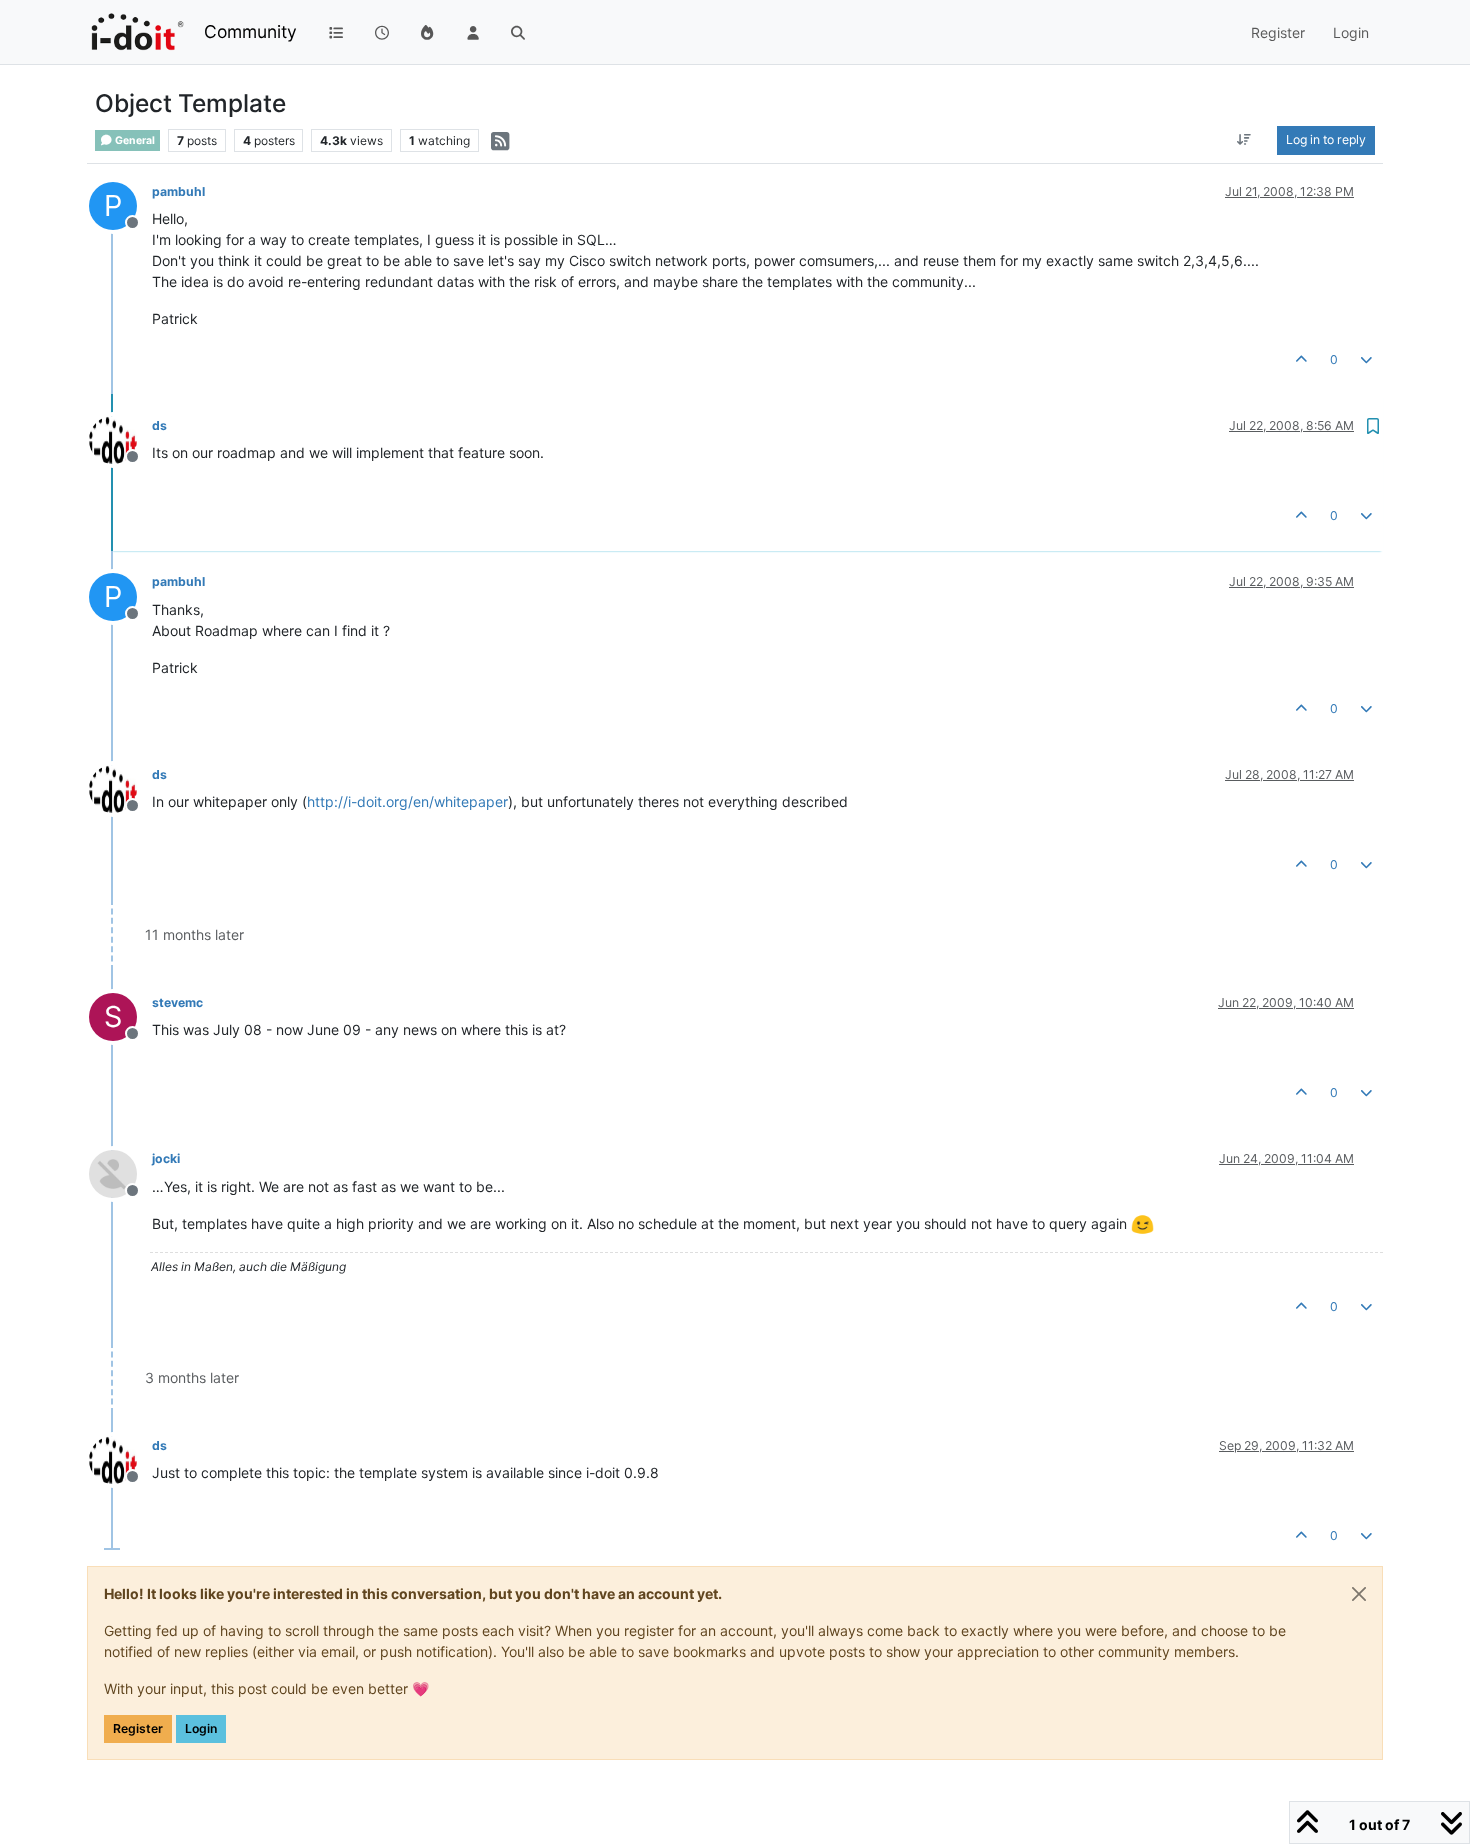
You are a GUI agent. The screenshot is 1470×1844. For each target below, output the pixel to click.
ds (159, 425)
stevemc (177, 1002)
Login (201, 1728)
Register (138, 1728)
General (134, 140)
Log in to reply (1326, 139)
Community (250, 31)
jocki (166, 1158)
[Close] (1359, 1594)
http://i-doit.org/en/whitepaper (407, 801)
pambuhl (178, 191)
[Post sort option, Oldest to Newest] (1244, 140)
